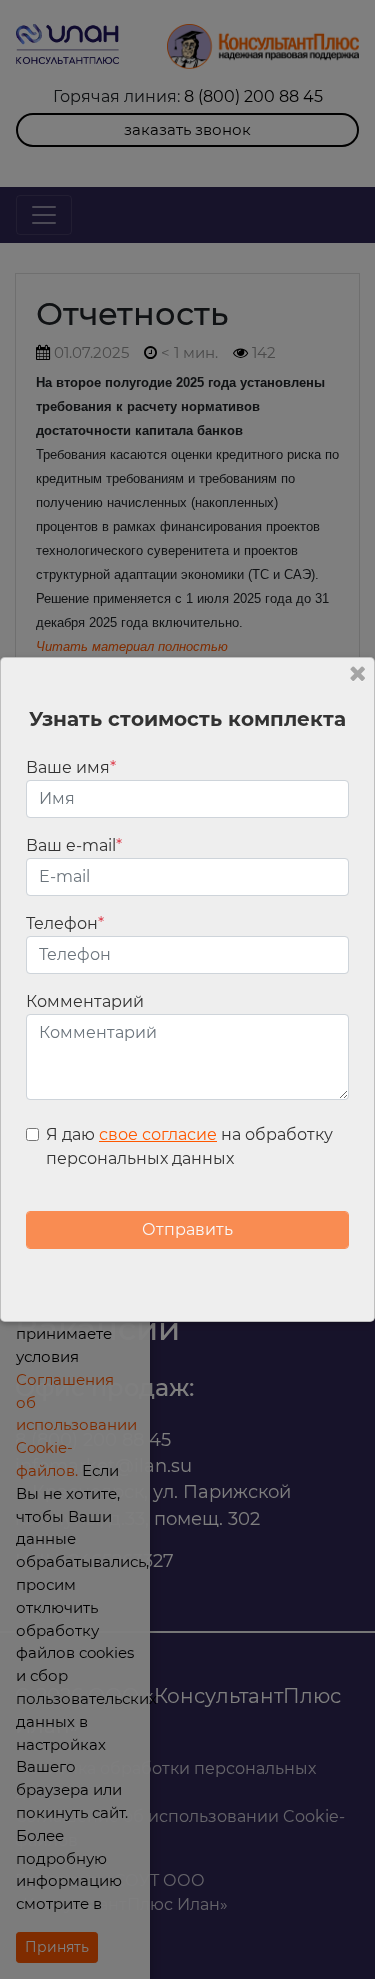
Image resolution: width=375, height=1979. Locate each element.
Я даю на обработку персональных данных (189, 1146)
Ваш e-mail (74, 845)
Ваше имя (71, 767)
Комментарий (85, 1001)
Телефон (65, 923)
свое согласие (158, 1134)
